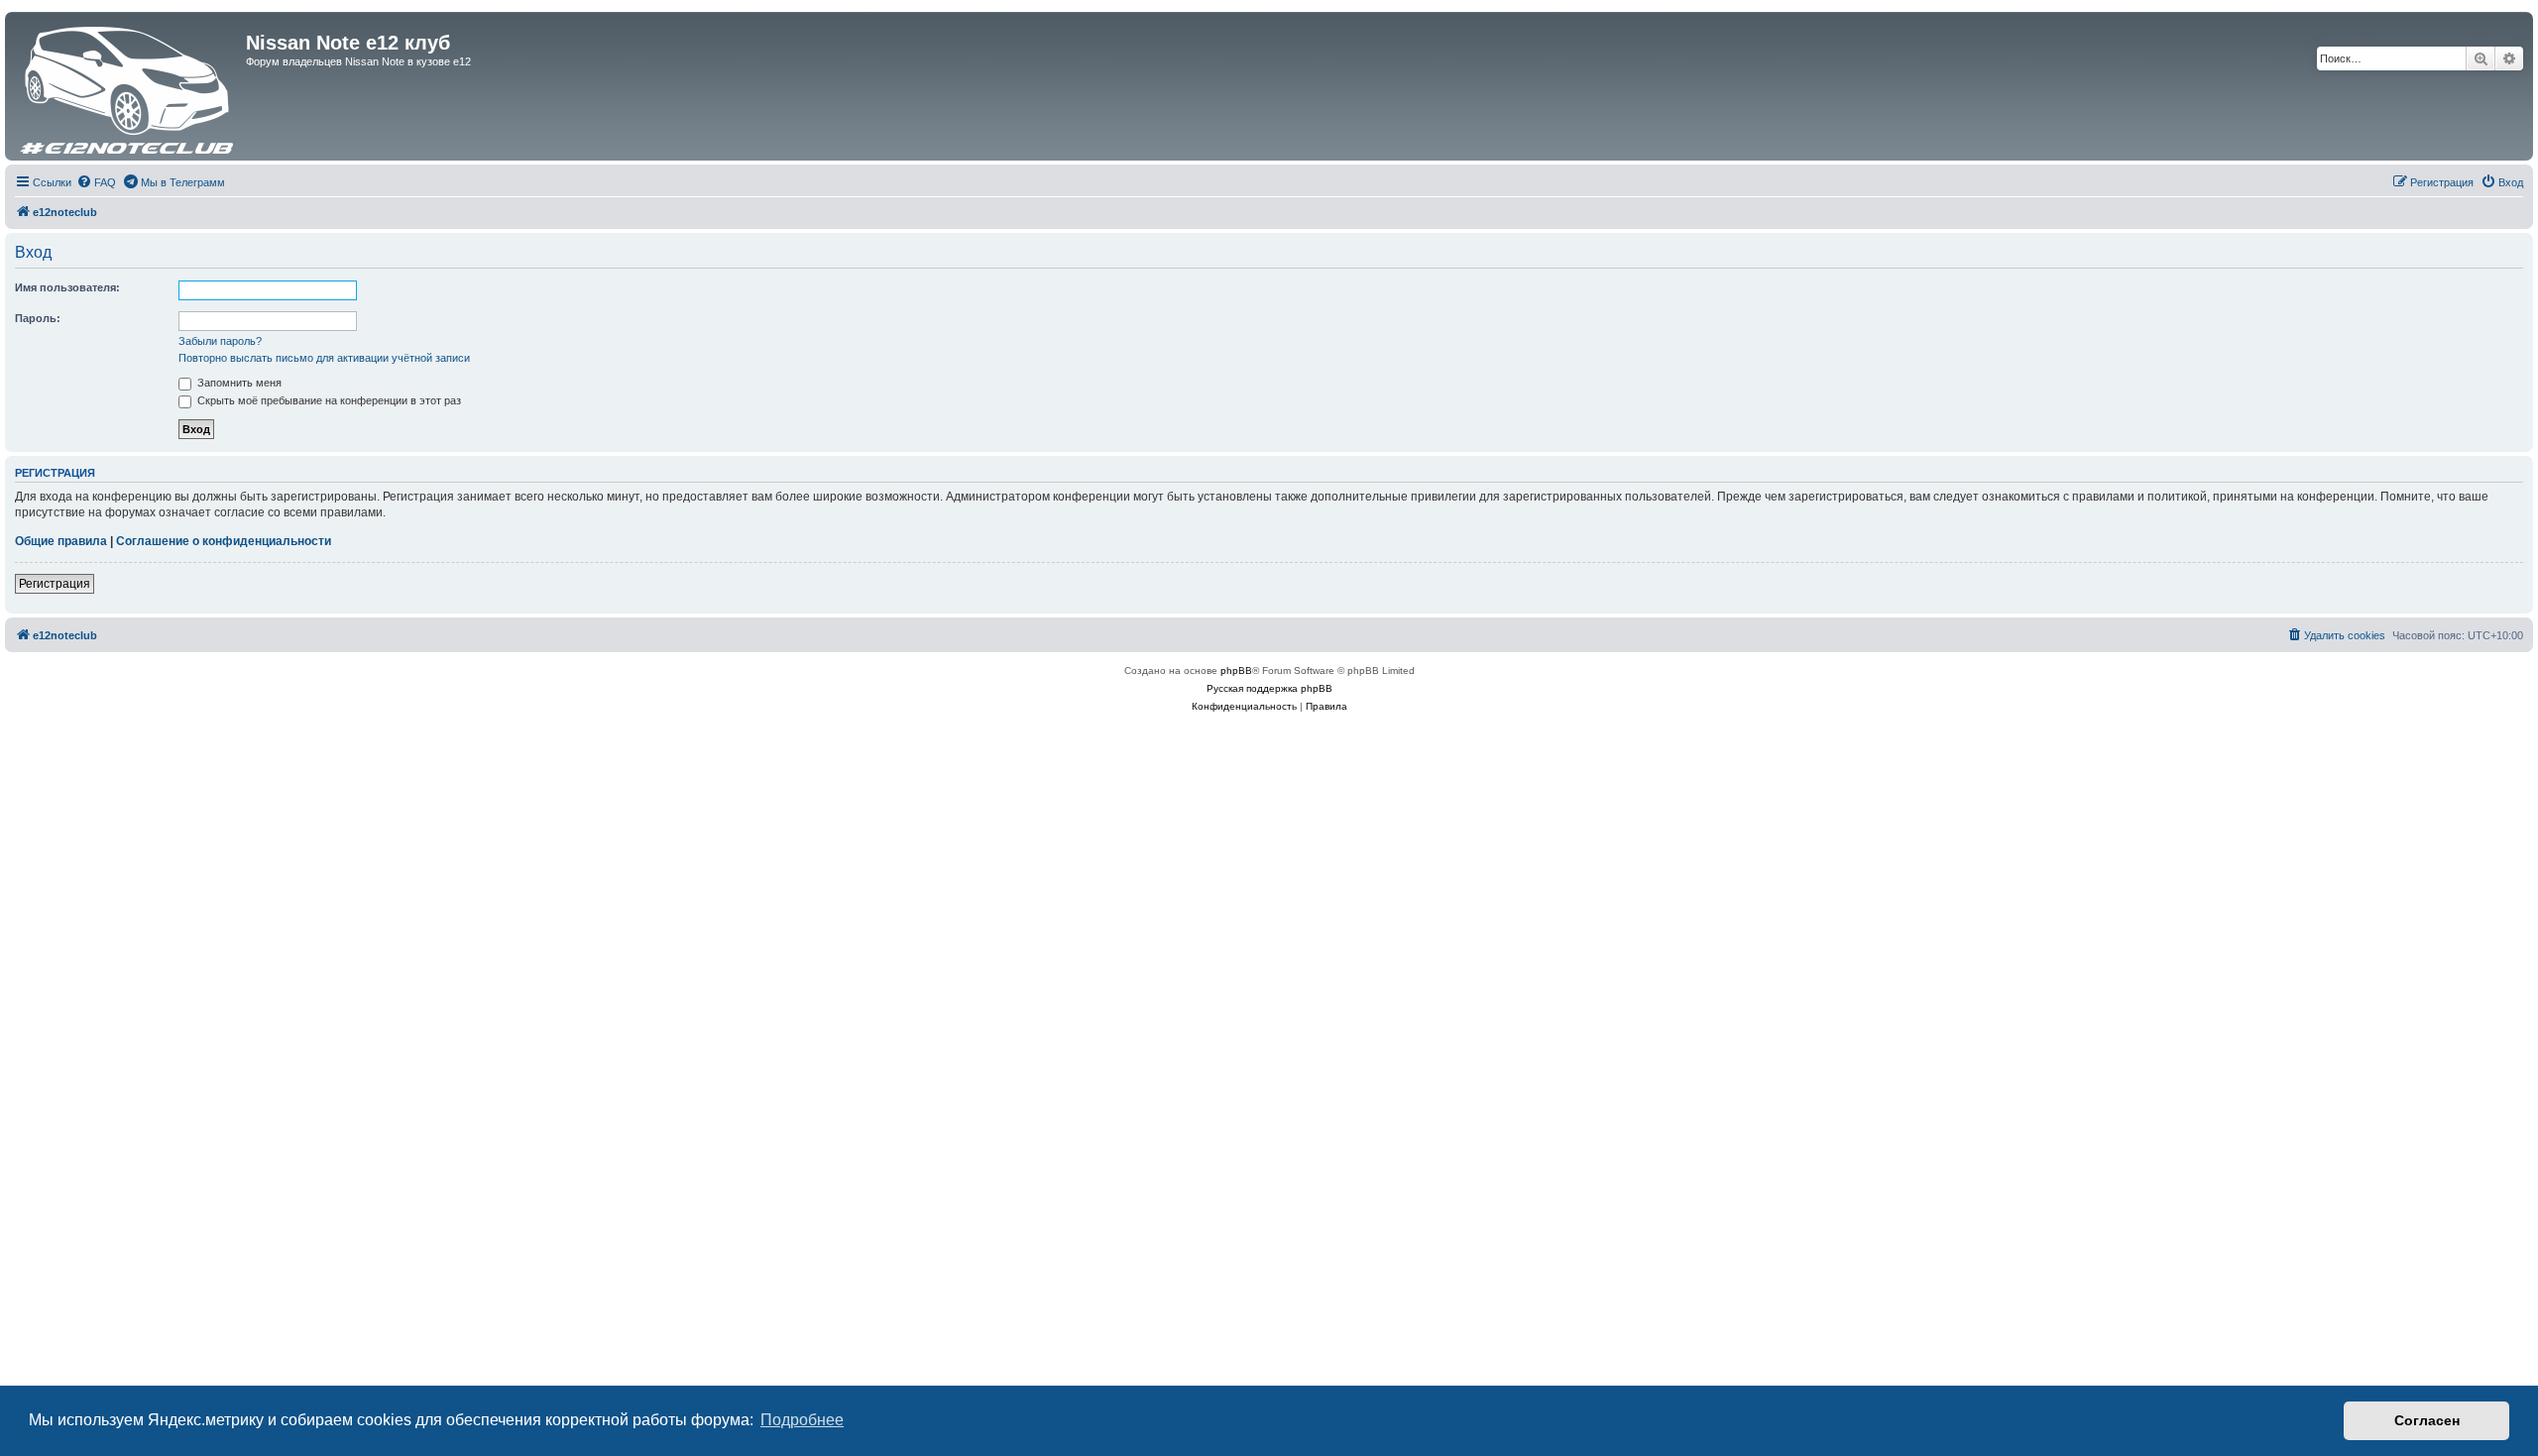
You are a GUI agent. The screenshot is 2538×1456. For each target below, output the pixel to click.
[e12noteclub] (128, 86)
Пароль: (38, 318)
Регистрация (55, 584)
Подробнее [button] (802, 1420)
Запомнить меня (238, 383)
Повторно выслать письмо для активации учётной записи (324, 358)
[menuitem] (96, 182)
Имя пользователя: (67, 287)
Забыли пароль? (220, 341)
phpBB (1236, 671)
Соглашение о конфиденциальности (224, 541)
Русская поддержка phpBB (1269, 688)
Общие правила (61, 541)
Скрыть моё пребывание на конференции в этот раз (328, 400)
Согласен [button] (2427, 1420)
